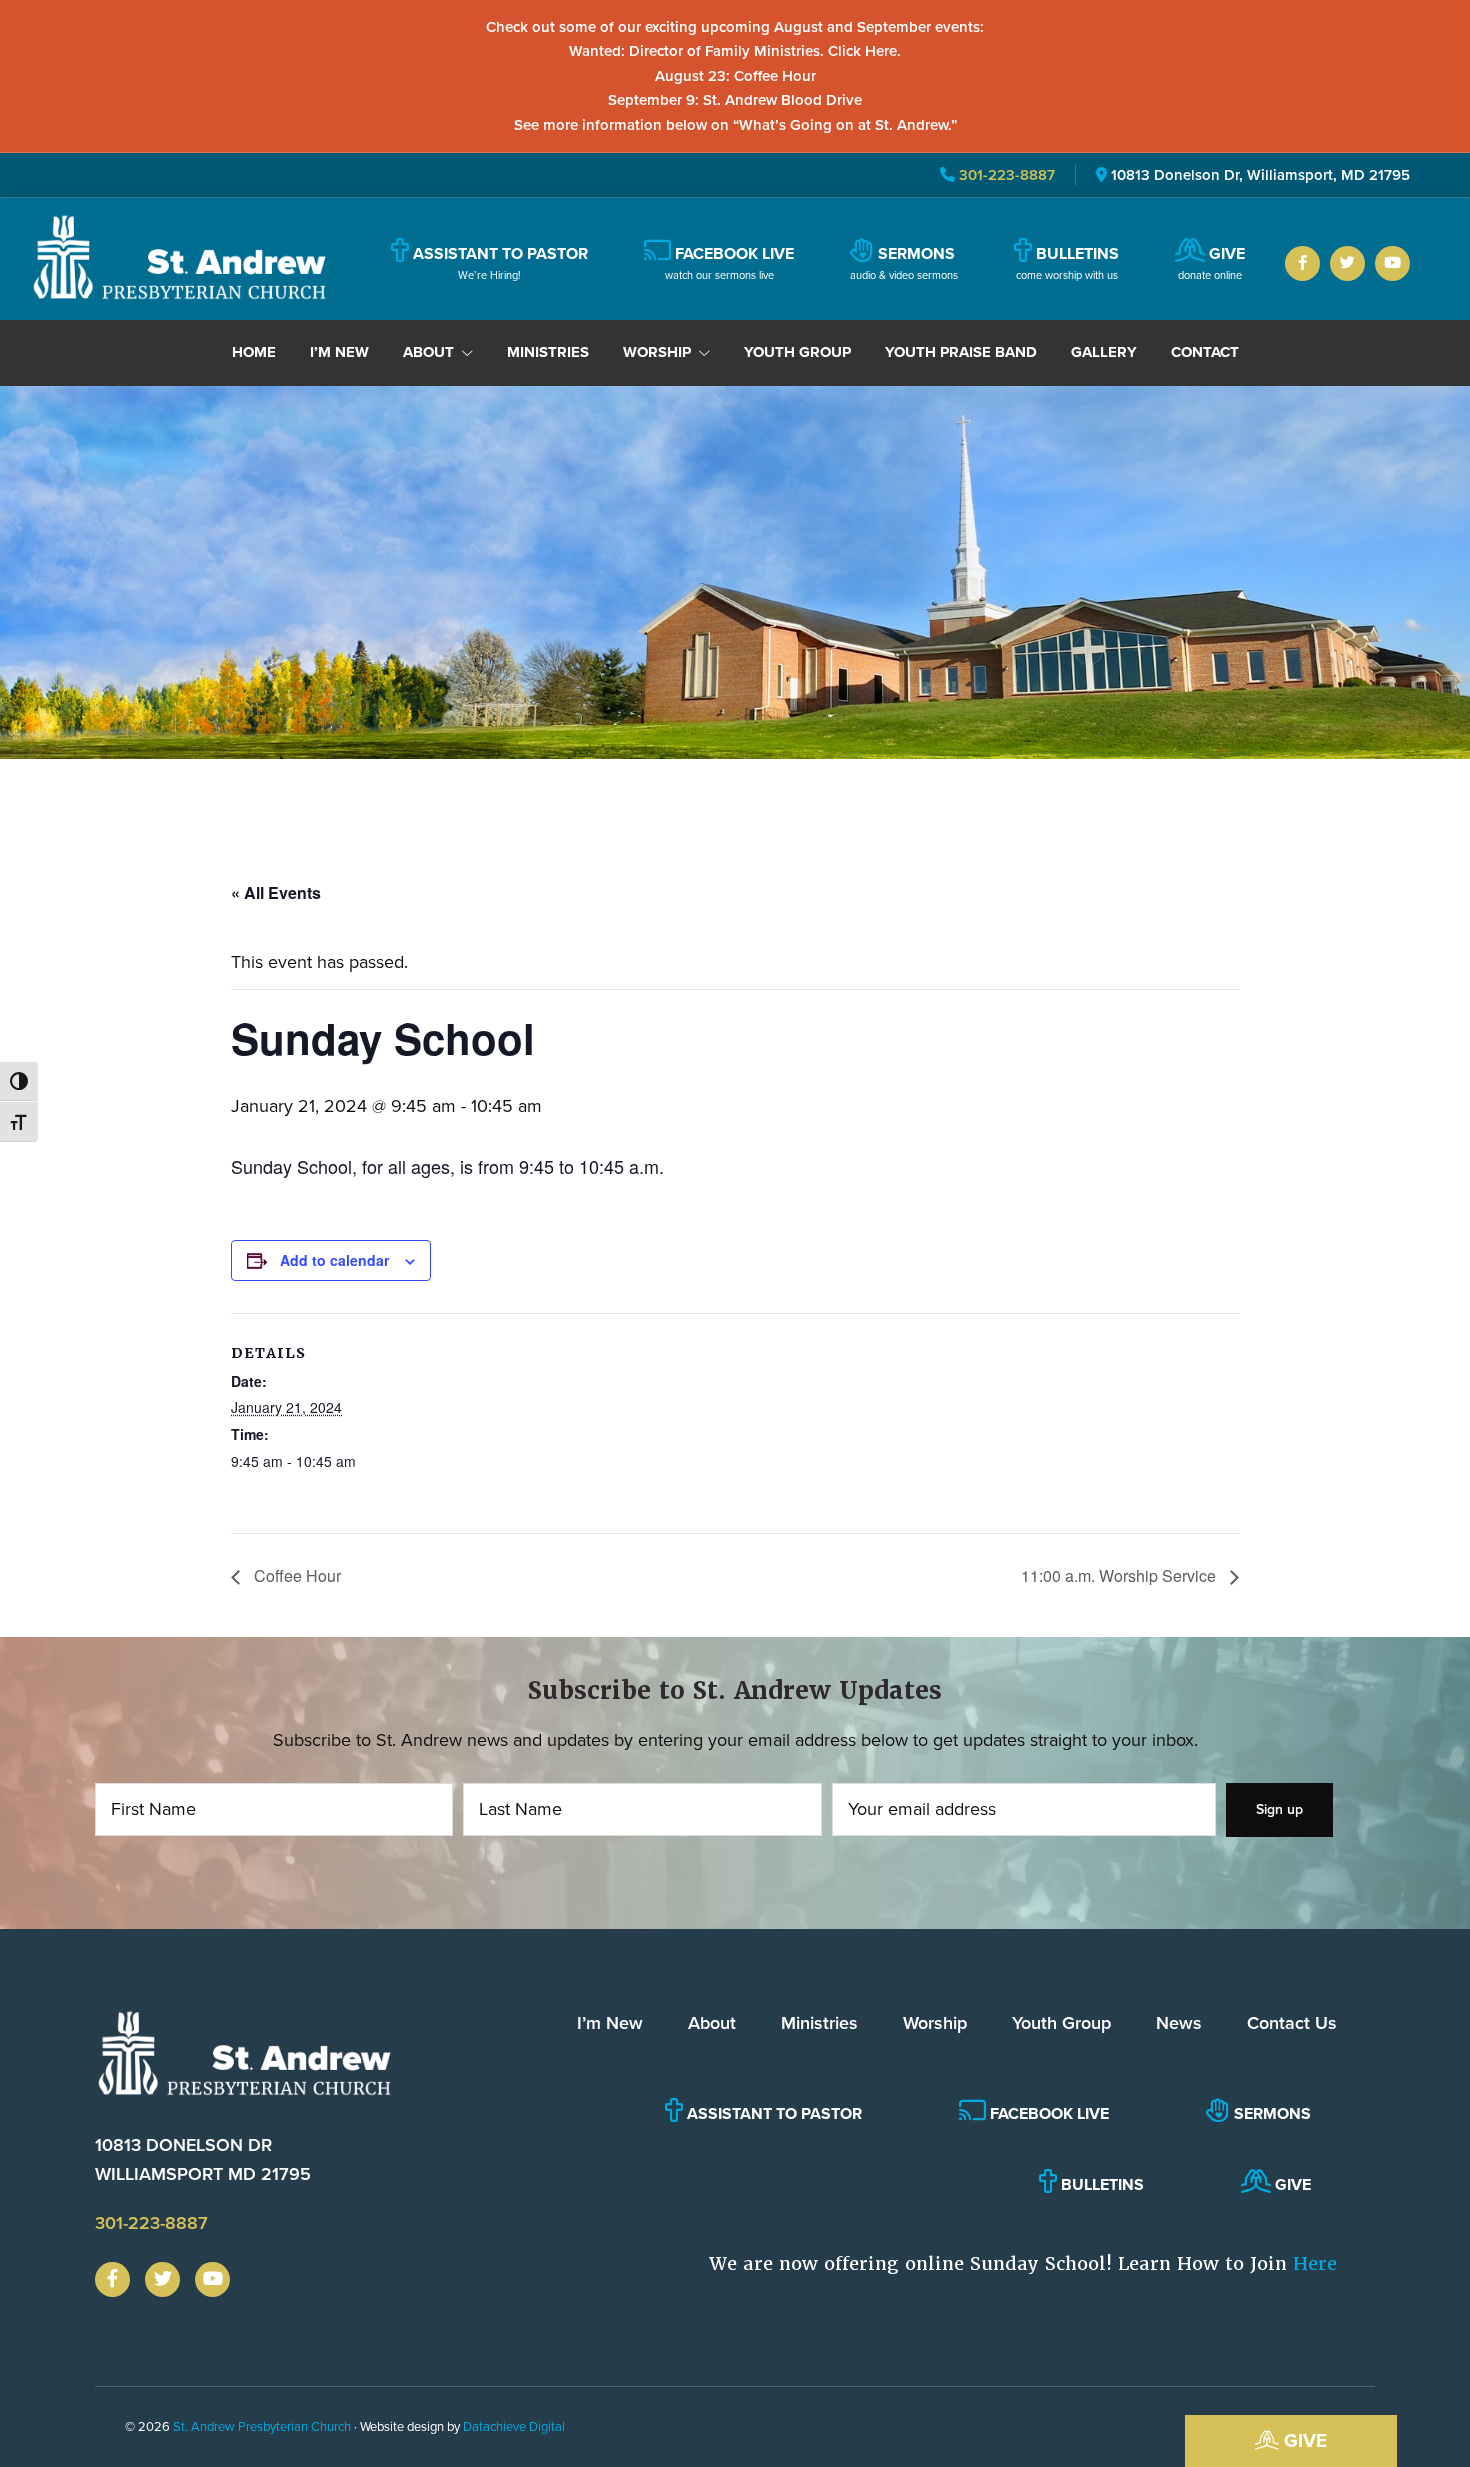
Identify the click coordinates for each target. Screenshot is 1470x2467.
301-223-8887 (1005, 175)
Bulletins (1100, 2184)
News (1179, 2023)
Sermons (1270, 2113)
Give (1303, 2440)
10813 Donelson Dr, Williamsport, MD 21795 (1260, 175)
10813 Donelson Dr (203, 2159)
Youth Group (1061, 2023)
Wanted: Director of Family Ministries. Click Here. (735, 51)
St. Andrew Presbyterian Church (262, 2426)
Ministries (819, 2023)
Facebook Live (1047, 2113)
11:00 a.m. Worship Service (1120, 1575)
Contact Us (1292, 2023)
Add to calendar (334, 1260)
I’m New (610, 2023)
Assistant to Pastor (772, 2113)
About (712, 2023)
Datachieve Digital (514, 2426)
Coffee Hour (295, 1575)
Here (1315, 2263)
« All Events (276, 892)
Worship (935, 2023)
